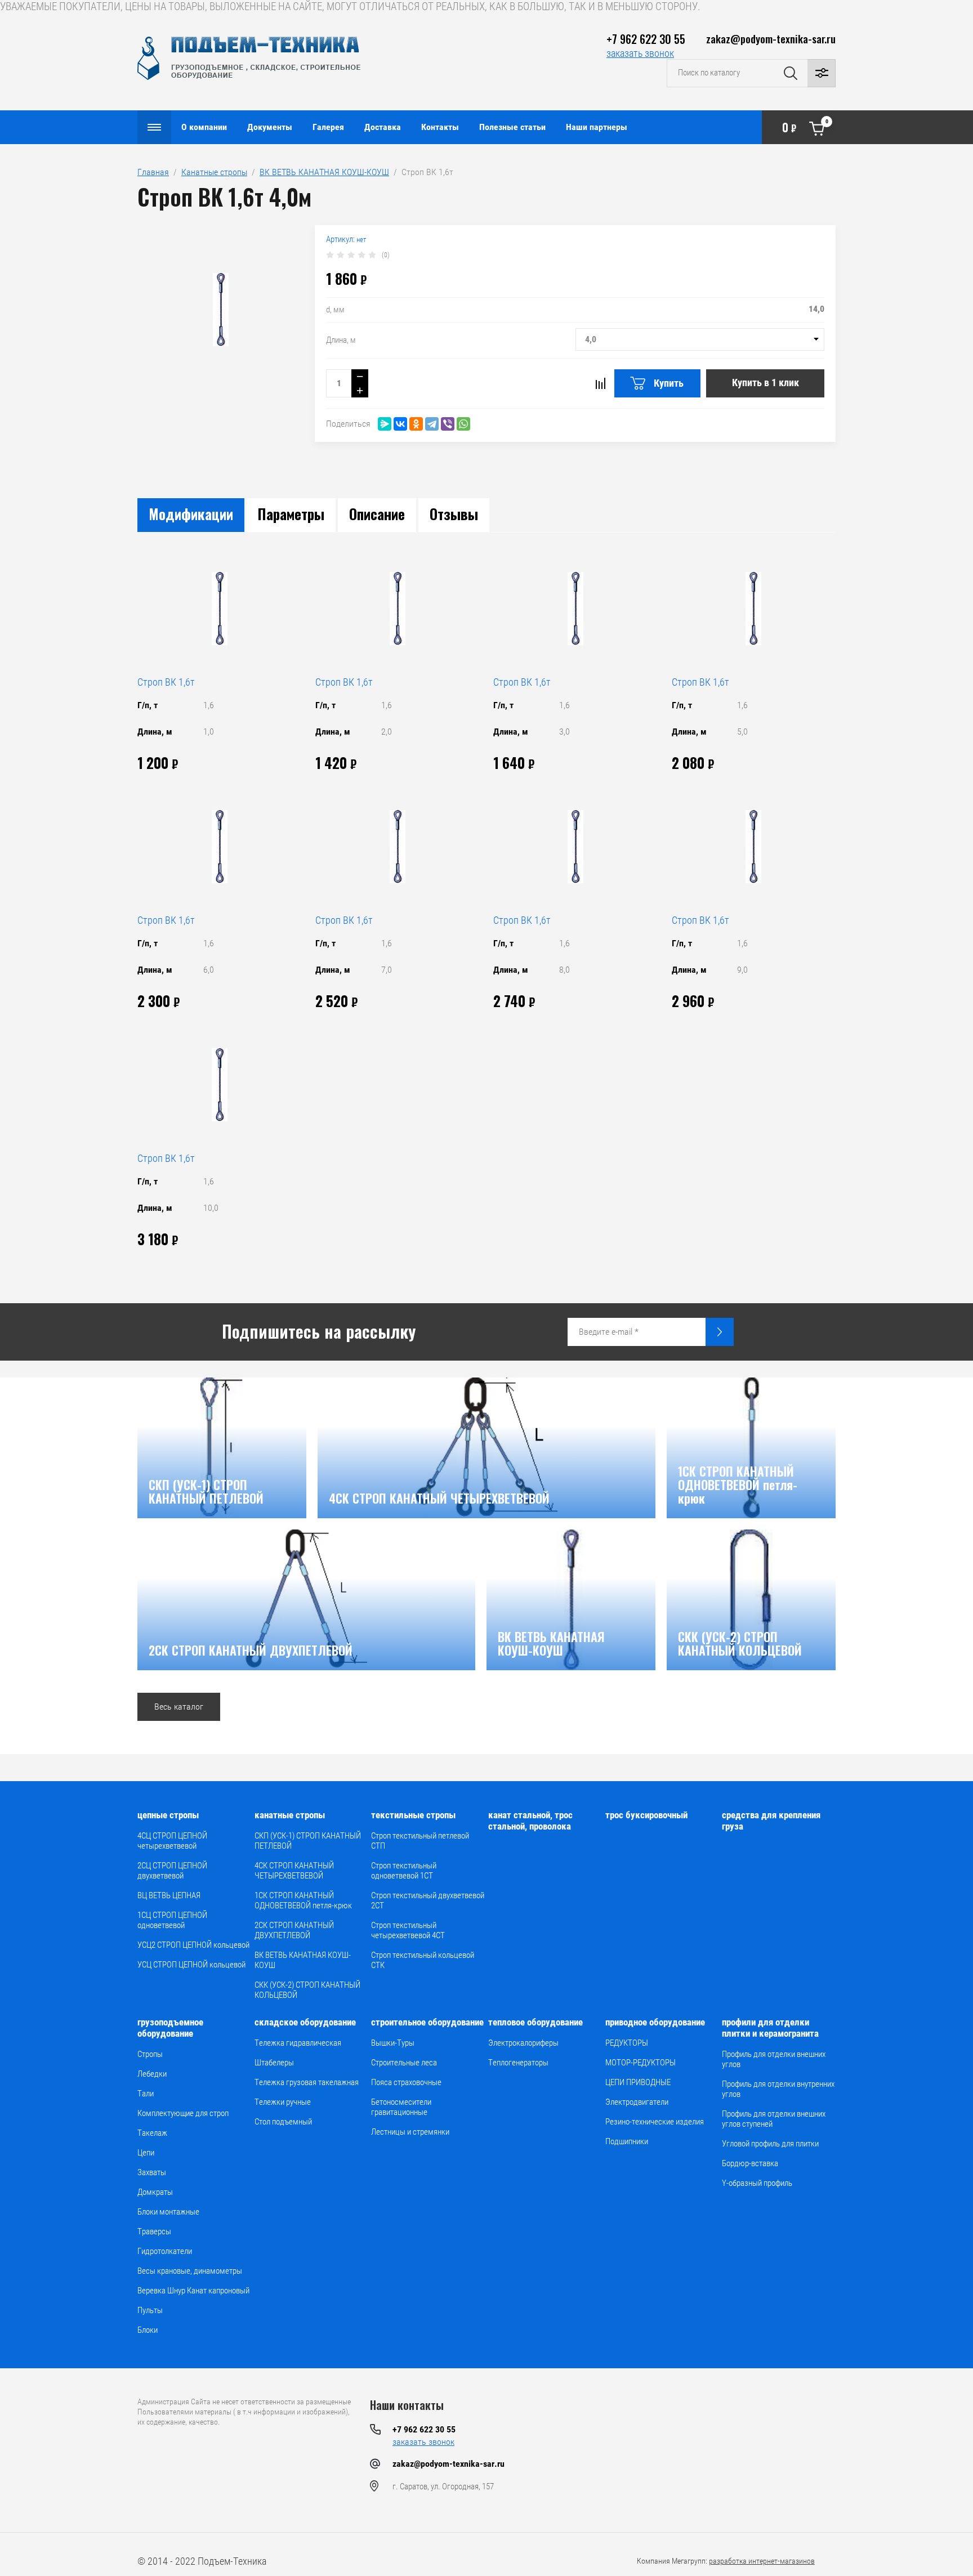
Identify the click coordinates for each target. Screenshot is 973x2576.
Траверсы (154, 2231)
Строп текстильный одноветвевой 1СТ (404, 1871)
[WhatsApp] (463, 424)
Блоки (148, 2330)
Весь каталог (179, 1707)
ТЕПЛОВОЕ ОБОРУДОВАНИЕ (535, 2022)
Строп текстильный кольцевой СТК (423, 1960)
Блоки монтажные (168, 2212)
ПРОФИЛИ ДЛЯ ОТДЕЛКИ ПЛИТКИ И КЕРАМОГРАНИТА (770, 2028)
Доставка (383, 127)
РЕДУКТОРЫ (627, 2043)
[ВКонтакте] (400, 424)
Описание (377, 514)
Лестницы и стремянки (410, 2132)
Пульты (150, 2310)
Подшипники (627, 2141)
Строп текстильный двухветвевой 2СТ (428, 1900)
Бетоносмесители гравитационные (401, 2107)
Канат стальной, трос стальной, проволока (530, 1821)
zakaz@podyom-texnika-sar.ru (771, 38)
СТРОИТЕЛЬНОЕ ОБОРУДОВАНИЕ (427, 2022)
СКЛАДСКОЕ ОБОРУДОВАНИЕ (305, 2022)
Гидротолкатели (165, 2251)
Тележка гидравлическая (298, 2043)
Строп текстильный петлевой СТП (420, 1841)
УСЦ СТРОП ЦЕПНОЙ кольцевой (191, 1965)
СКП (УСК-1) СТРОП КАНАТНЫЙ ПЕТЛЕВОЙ (308, 1841)
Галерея (328, 127)
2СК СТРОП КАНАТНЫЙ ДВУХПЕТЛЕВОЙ (294, 1930)
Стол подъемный (283, 2122)
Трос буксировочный (646, 1815)
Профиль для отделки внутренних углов (778, 2089)
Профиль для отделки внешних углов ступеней (774, 2119)
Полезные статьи (512, 127)
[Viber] (448, 424)
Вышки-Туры (393, 2043)
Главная (153, 172)
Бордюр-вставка (750, 2163)
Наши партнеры (597, 127)
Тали (146, 2094)
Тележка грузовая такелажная (307, 2082)
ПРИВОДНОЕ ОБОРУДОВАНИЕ (655, 2022)
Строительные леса (404, 2063)
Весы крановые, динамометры (190, 2271)
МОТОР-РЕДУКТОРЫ (641, 2063)
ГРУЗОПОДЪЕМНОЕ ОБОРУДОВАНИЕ (170, 2028)
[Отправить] (720, 1332)
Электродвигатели (637, 2102)
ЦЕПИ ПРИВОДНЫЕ (638, 2082)
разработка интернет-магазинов (762, 2561)
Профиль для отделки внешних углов (774, 2059)
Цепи (146, 2153)
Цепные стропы (168, 1815)
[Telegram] (432, 424)
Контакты (440, 127)
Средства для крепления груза (771, 1821)
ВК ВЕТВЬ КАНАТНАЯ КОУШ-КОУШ (324, 172)
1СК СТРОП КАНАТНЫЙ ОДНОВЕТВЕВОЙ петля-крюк (303, 1900)
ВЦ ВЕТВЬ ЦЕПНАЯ (169, 1895)
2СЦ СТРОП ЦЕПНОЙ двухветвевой (172, 1871)
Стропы (150, 2054)
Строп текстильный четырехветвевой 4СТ (408, 1930)
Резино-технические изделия (655, 2122)
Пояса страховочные (406, 2082)
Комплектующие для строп (183, 2113)
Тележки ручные (283, 2102)
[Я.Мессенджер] (385, 424)
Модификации (191, 514)
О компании (204, 127)
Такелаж (152, 2133)
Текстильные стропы (413, 1815)
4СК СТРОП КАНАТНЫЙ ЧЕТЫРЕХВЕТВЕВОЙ (294, 1871)
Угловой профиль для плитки (770, 2144)
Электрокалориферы (523, 2043)
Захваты (152, 2172)
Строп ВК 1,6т (166, 682)
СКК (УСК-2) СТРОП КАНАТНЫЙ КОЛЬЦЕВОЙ (307, 1990)
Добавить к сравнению (600, 383)
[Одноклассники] (416, 424)
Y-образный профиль (757, 2183)
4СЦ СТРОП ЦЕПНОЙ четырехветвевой (172, 1841)
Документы (270, 127)
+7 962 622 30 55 (646, 39)
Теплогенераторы (518, 2063)
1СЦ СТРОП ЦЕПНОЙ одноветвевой (172, 1920)
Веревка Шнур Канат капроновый (193, 2291)
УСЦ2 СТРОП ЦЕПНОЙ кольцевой (193, 1945)
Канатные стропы (214, 172)
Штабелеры (274, 2063)
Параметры (291, 514)
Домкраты (155, 2192)
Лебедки (152, 2074)
